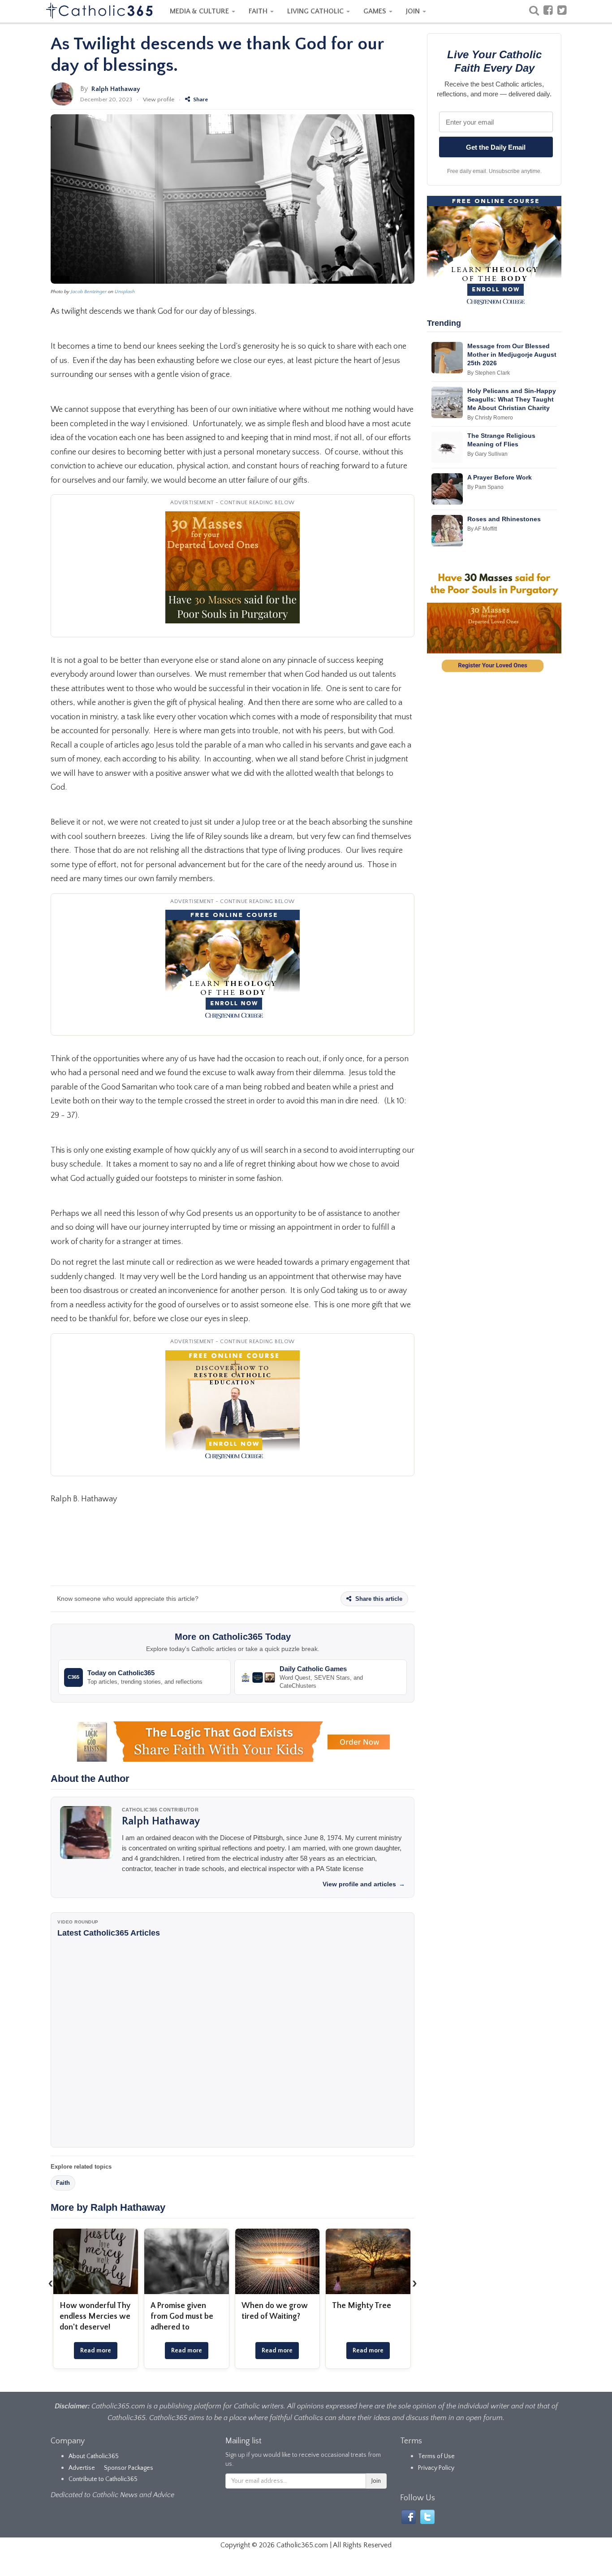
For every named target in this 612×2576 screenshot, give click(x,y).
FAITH (259, 11)
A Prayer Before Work (500, 477)
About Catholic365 (94, 2456)
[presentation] (51, 2283)
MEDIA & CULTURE (200, 11)
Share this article (378, 1599)
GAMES (376, 11)
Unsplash (125, 292)
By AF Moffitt (482, 529)
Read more (96, 2351)
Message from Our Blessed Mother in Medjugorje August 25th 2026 (512, 354)
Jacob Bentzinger (89, 292)
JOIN (414, 11)
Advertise (82, 2468)
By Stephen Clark (489, 373)
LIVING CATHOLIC (316, 11)
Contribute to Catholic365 (103, 2479)
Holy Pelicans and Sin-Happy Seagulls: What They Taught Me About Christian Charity (512, 399)
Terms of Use (436, 2456)
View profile (159, 99)
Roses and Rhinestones (504, 519)
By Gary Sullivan (487, 454)
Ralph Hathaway (116, 89)
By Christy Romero (490, 418)
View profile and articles (364, 1884)
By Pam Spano (485, 487)
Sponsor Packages (129, 2468)
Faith (63, 2183)
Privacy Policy (436, 2468)
